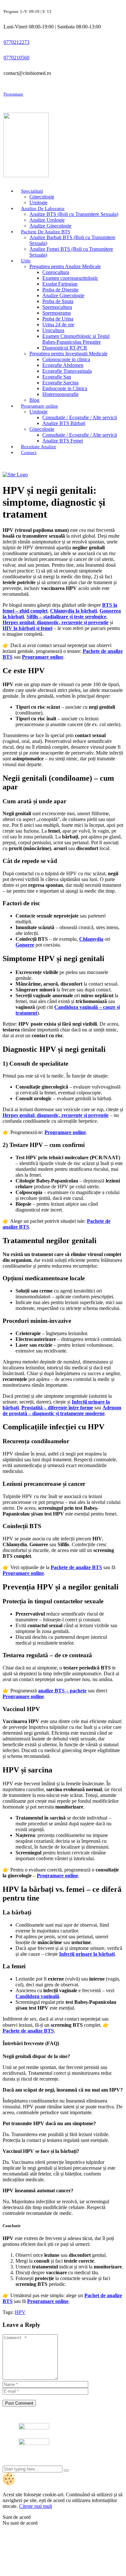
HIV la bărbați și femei (27, 628)
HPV (20, 2312)
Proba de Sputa (58, 301)
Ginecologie (42, 197)
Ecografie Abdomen (63, 365)
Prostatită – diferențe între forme (57, 1408)
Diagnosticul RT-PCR (65, 348)
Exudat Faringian (60, 284)
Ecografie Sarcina (60, 383)
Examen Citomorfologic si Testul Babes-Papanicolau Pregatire (76, 339)
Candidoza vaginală (37, 1996)
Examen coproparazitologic (70, 278)
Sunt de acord (17, 2517)
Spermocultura (57, 307)
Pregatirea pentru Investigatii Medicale (68, 354)
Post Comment (19, 2403)
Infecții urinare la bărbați (87, 1954)
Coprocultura (56, 272)
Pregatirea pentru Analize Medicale (65, 266)
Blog (34, 400)
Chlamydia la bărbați (73, 611)
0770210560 (16, 58)
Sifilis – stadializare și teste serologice (66, 617)
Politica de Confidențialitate (31, 2463)
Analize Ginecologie (50, 226)
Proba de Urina (58, 319)
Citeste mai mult (36, 2506)
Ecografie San (57, 377)
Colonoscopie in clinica (66, 359)
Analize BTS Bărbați (64, 423)
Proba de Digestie (60, 290)
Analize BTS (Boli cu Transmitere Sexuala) (74, 214)
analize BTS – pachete (62, 1691)
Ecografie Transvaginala (67, 371)
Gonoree (25, 945)
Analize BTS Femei (63, 441)
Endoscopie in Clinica (65, 388)
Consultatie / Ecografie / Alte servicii (80, 417)
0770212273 (16, 42)
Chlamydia (91, 939)
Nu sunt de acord (20, 2523)
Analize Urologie (47, 220)
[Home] (15, 475)
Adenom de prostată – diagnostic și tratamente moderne (62, 1410)
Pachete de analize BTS (76, 1567)
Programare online (43, 657)
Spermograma (57, 313)
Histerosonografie (60, 394)
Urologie (38, 203)
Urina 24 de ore (58, 325)
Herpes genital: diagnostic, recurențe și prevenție (56, 622)
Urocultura (53, 330)
